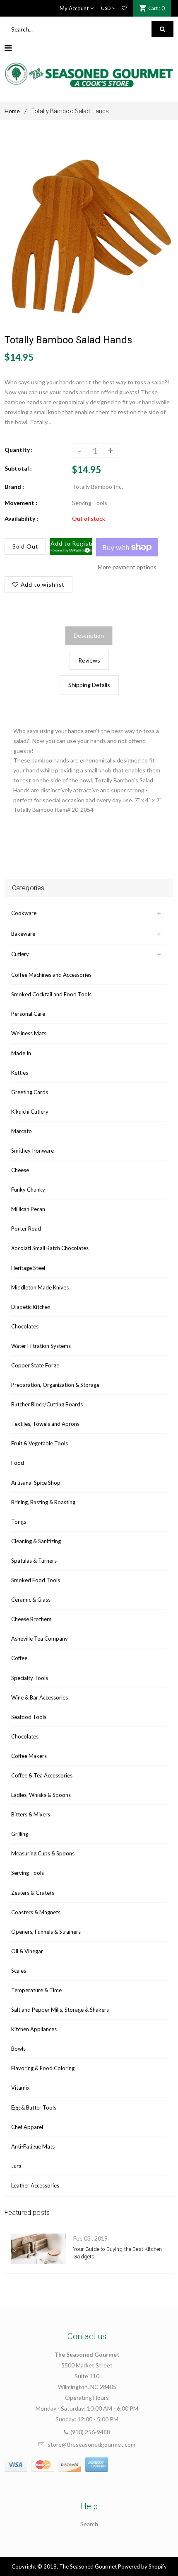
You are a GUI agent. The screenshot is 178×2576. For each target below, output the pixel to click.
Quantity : (19, 450)
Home (12, 111)
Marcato (22, 1131)
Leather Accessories (35, 2185)
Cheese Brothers (31, 1619)
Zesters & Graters (33, 1893)
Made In (21, 1053)
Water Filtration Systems (41, 1346)
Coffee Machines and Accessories (51, 975)
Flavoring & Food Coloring (43, 2068)
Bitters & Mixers (31, 1814)
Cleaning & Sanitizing (36, 1541)
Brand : (14, 487)
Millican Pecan (28, 1209)
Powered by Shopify (142, 2566)
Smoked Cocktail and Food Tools (51, 994)
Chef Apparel (27, 2127)
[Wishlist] (124, 8)
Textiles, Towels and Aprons (45, 1424)
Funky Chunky (28, 1190)
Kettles (20, 1073)
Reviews (89, 660)
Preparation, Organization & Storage (55, 1385)
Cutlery (20, 954)
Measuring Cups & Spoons (43, 1853)
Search (89, 2524)
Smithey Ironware (32, 1151)
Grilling (20, 1834)
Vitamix (20, 2088)
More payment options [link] (127, 567)
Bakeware (23, 934)
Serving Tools (28, 1873)
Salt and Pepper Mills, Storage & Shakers (60, 2010)
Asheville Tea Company (40, 1639)
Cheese (20, 1170)
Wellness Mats (29, 1033)
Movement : (21, 503)
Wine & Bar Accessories (40, 1697)
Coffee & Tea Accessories (42, 1775)
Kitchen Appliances (34, 2029)
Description (89, 635)
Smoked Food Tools (36, 1580)
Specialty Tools (30, 1678)
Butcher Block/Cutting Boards (47, 1404)
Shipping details (89, 685)
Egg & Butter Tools (34, 2107)
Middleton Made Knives (40, 1287)
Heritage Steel (28, 1268)
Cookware (24, 913)
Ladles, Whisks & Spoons (41, 1795)
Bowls (18, 2049)
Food (18, 1463)
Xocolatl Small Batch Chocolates (50, 1248)
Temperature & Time (36, 1990)
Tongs (19, 1522)
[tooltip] (86, 549)
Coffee (19, 1658)
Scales (19, 1971)
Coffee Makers (29, 1756)
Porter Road (26, 1229)
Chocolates (25, 1326)
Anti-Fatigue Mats (33, 2146)
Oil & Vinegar (27, 1951)
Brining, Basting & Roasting (43, 1502)
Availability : (21, 518)
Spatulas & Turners (34, 1561)
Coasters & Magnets (36, 1912)
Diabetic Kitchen (31, 1307)
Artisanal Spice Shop (36, 1483)
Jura (16, 2166)
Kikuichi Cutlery (30, 1112)
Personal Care (28, 1014)
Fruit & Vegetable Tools (40, 1443)
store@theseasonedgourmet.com (91, 2444)
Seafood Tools (29, 1717)
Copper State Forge (35, 1365)
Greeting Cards (30, 1092)
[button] (71, 546)
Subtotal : (18, 468)
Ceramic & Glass (31, 1600)
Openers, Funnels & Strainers (46, 1932)
